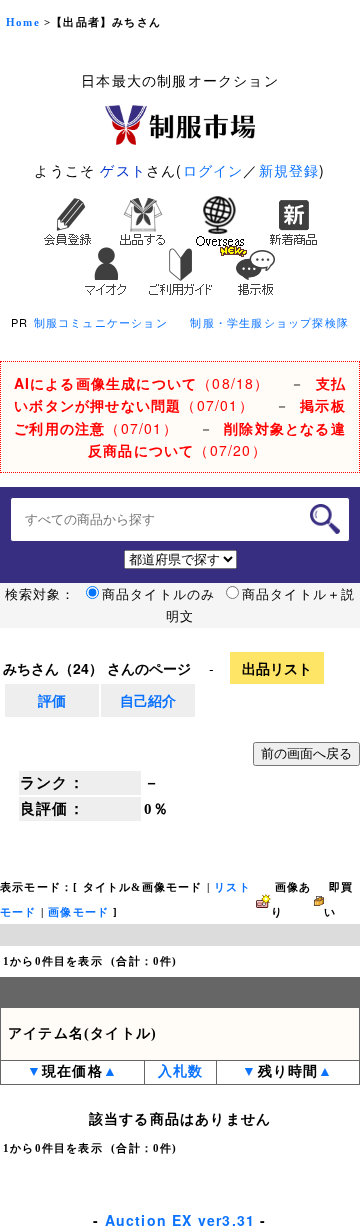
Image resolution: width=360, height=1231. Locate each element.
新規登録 (289, 170)
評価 (52, 700)
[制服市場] (180, 123)
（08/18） (142, 383)
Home (23, 22)
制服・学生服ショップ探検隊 (269, 322)
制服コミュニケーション (101, 322)
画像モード (78, 912)
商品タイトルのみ (159, 594)
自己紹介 (148, 700)
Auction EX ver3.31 (180, 1220)
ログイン (213, 170)
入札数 (181, 1071)
